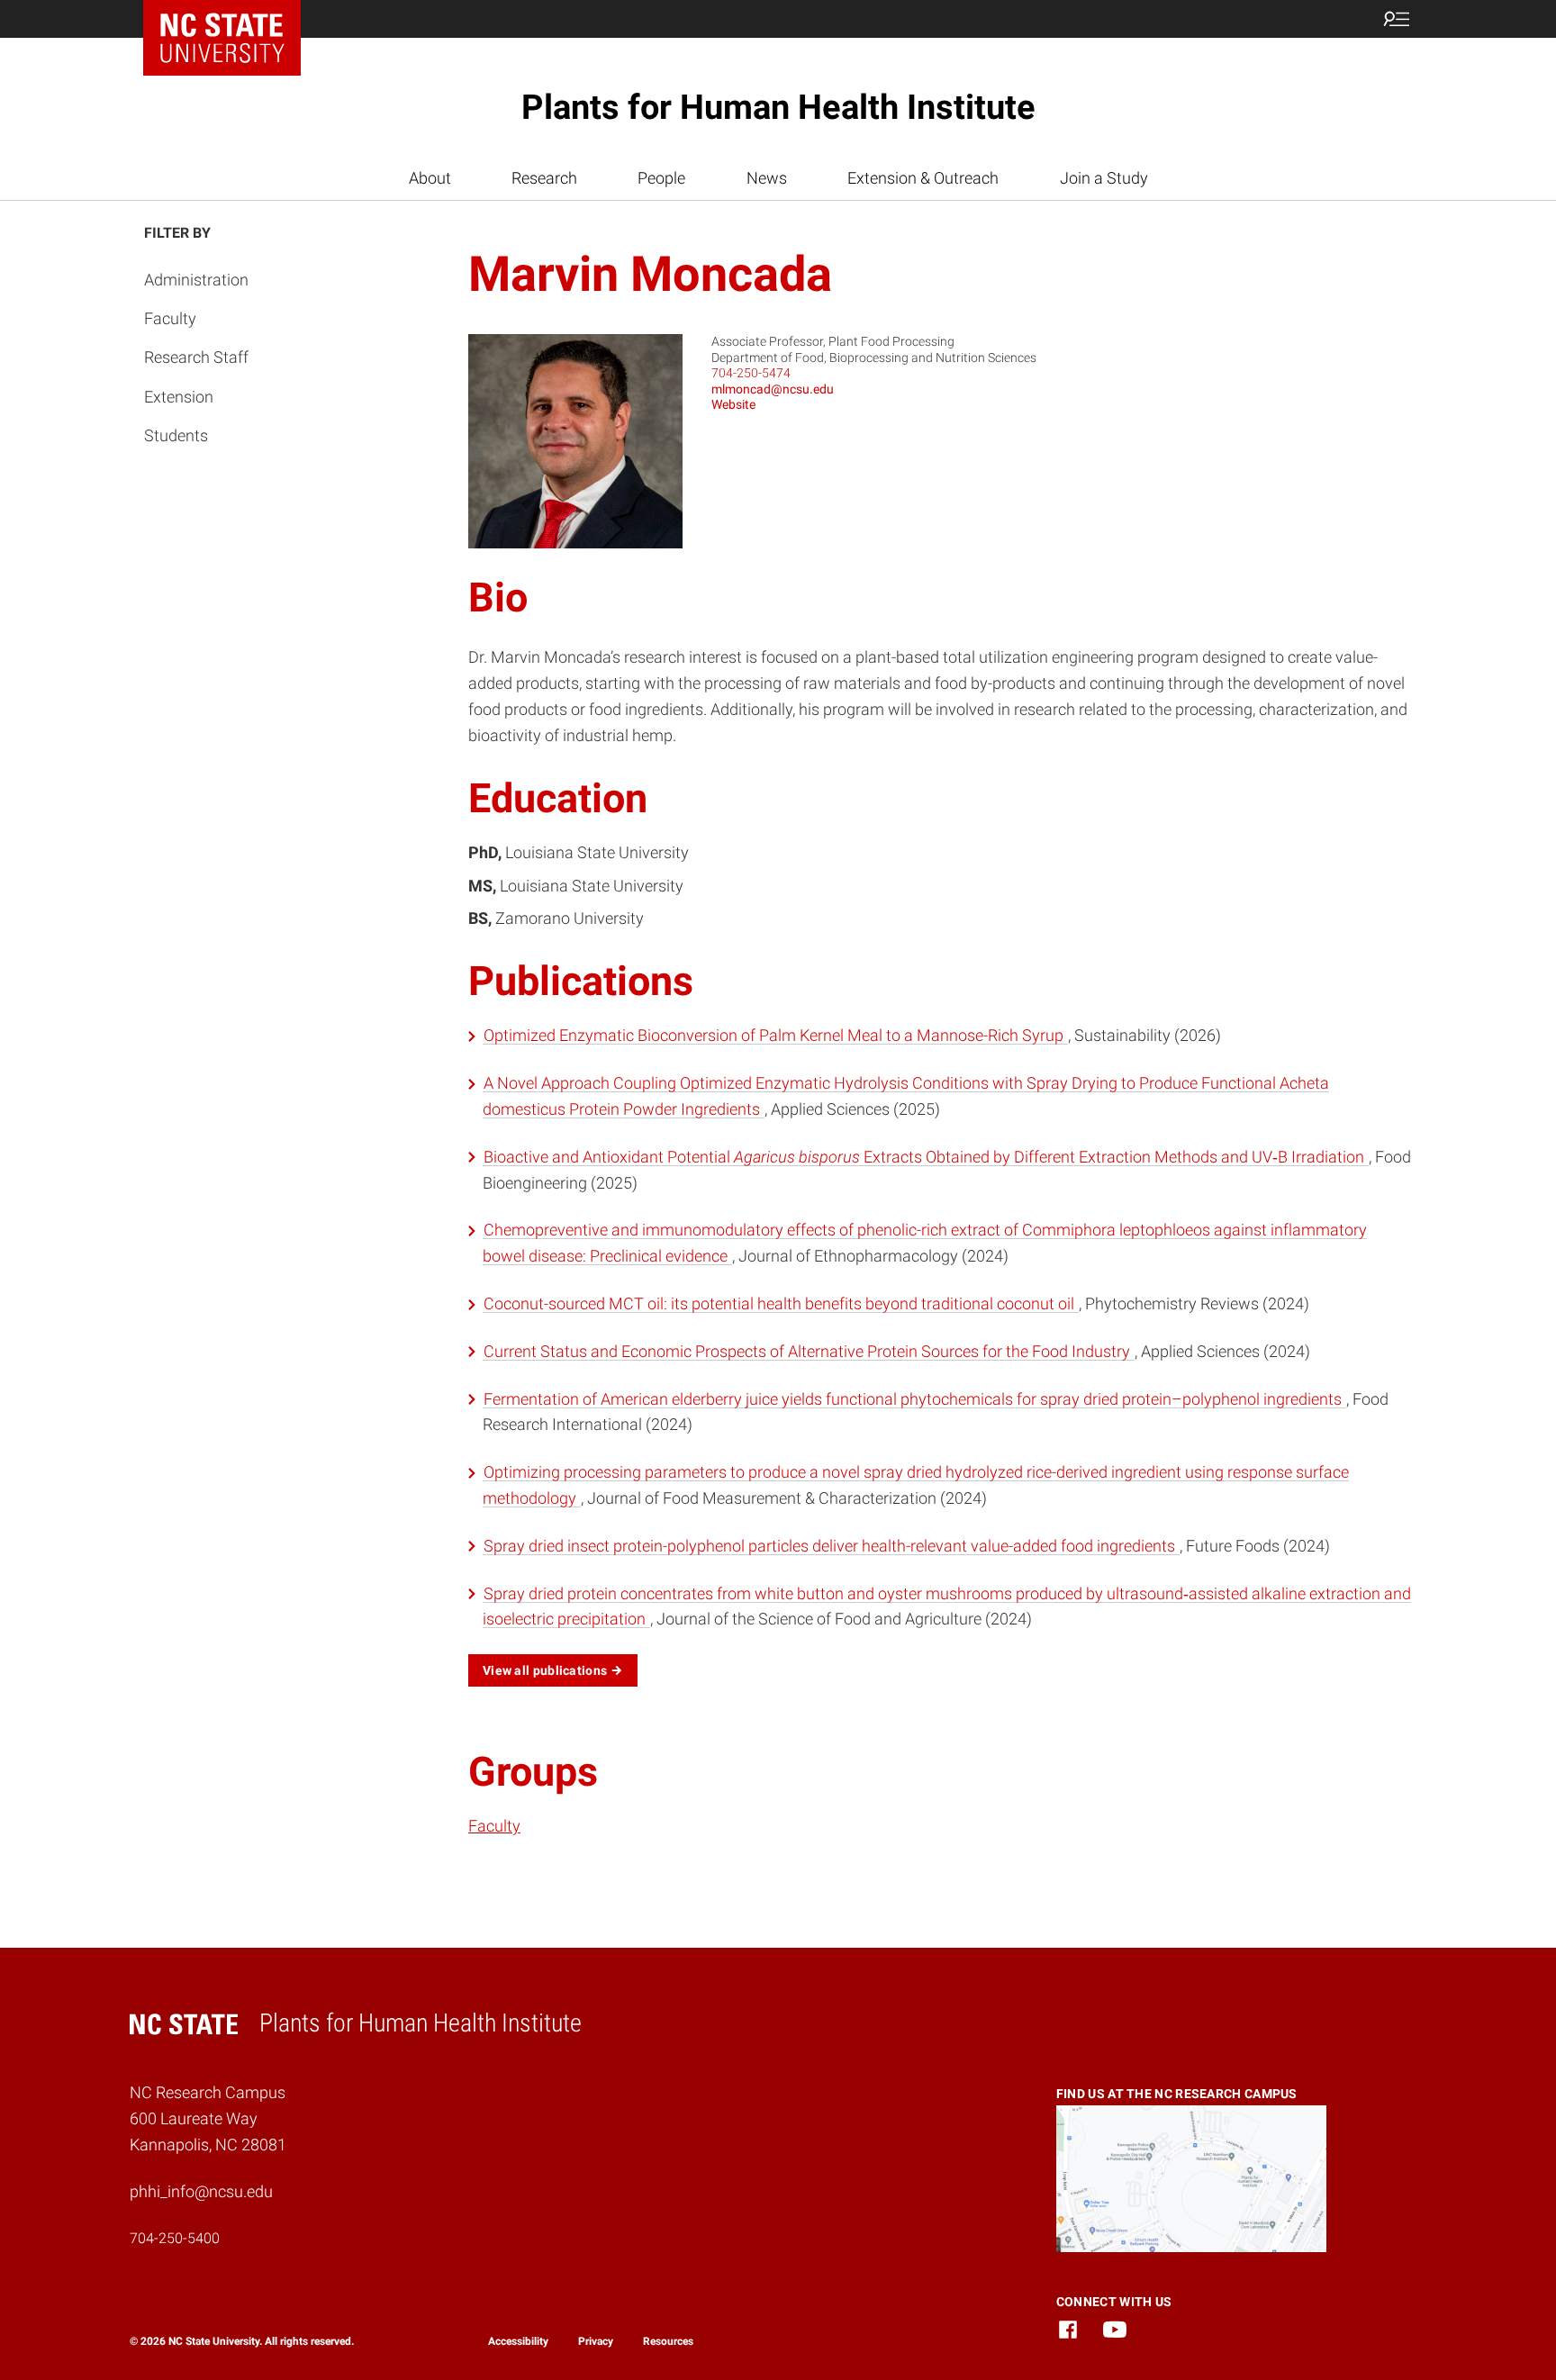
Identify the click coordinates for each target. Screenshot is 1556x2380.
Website (733, 404)
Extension (179, 397)
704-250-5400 (175, 2238)
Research (544, 178)
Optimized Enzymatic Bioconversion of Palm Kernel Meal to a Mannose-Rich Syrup (775, 1035)
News (767, 178)
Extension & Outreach (923, 178)
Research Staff (196, 357)
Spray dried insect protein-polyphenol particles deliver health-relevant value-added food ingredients (831, 1546)
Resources (668, 2341)
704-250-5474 (751, 373)
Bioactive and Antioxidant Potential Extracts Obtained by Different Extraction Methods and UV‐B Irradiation (926, 1157)
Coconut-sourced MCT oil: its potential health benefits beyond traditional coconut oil (781, 1303)
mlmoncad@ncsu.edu (773, 389)
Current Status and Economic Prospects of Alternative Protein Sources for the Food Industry (809, 1351)
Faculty (170, 318)
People (661, 178)
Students (176, 435)
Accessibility (518, 2341)
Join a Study (1104, 178)
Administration (196, 280)
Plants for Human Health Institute (778, 107)
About (430, 178)
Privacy (596, 2341)
